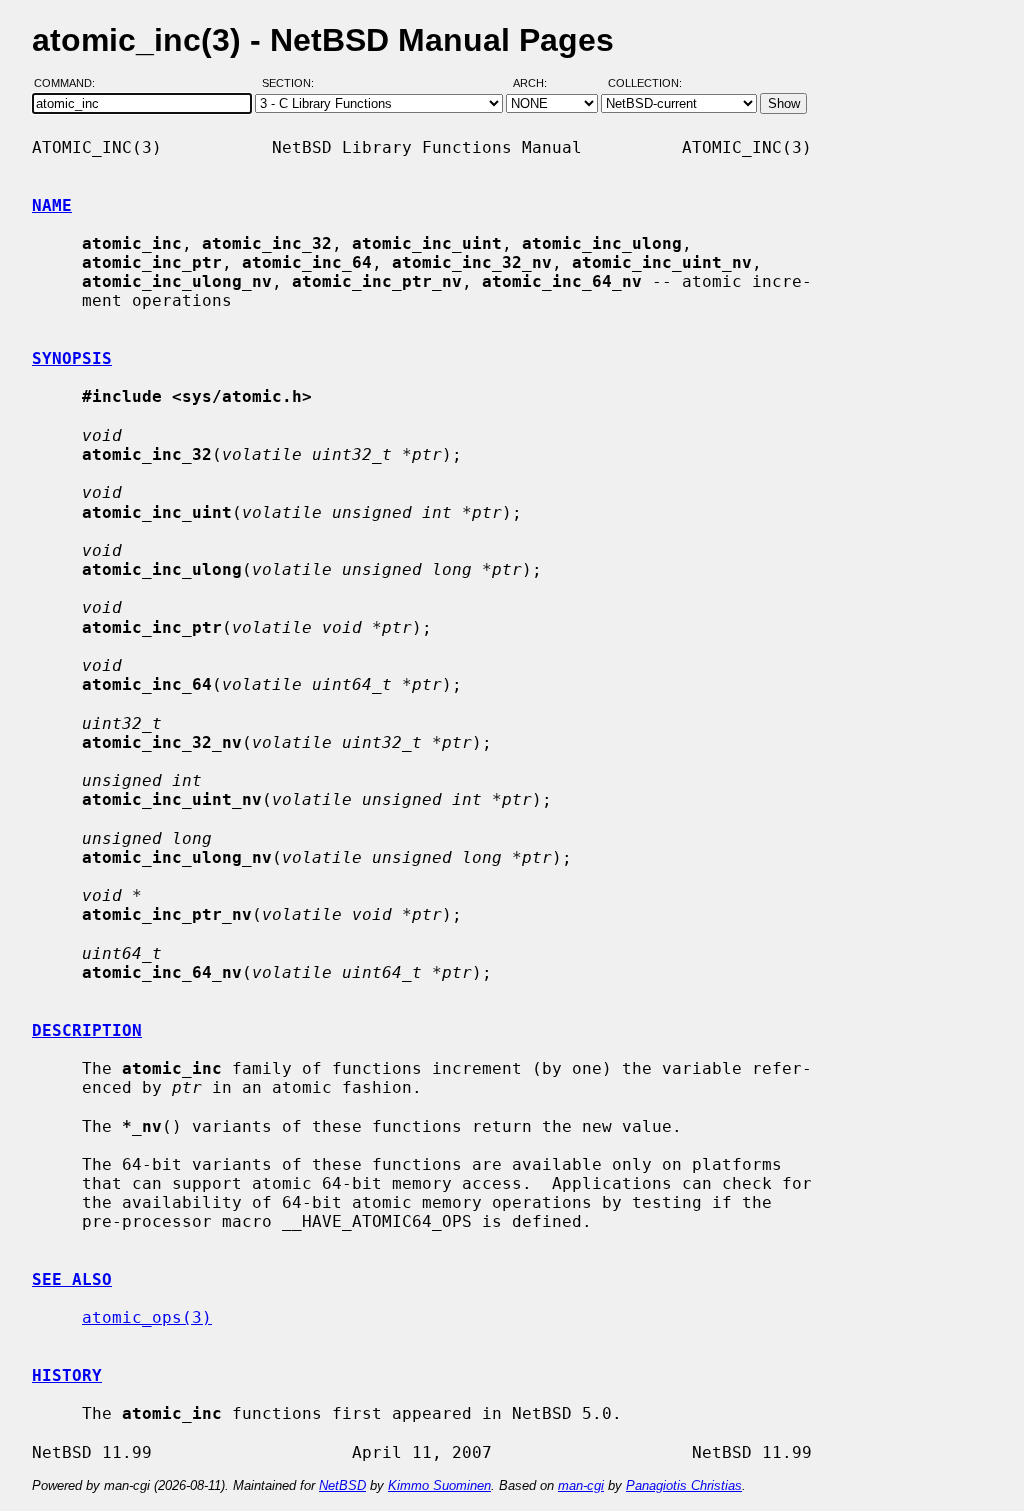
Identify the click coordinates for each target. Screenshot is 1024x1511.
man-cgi (581, 1485)
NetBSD (342, 1485)
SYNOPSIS (72, 358)
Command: (70, 83)
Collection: (645, 83)
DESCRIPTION (87, 1030)
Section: (292, 83)
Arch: (539, 83)
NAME (52, 205)
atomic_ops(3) (147, 1317)
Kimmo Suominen (439, 1485)
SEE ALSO (72, 1279)
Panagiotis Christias (684, 1485)
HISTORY (67, 1375)
